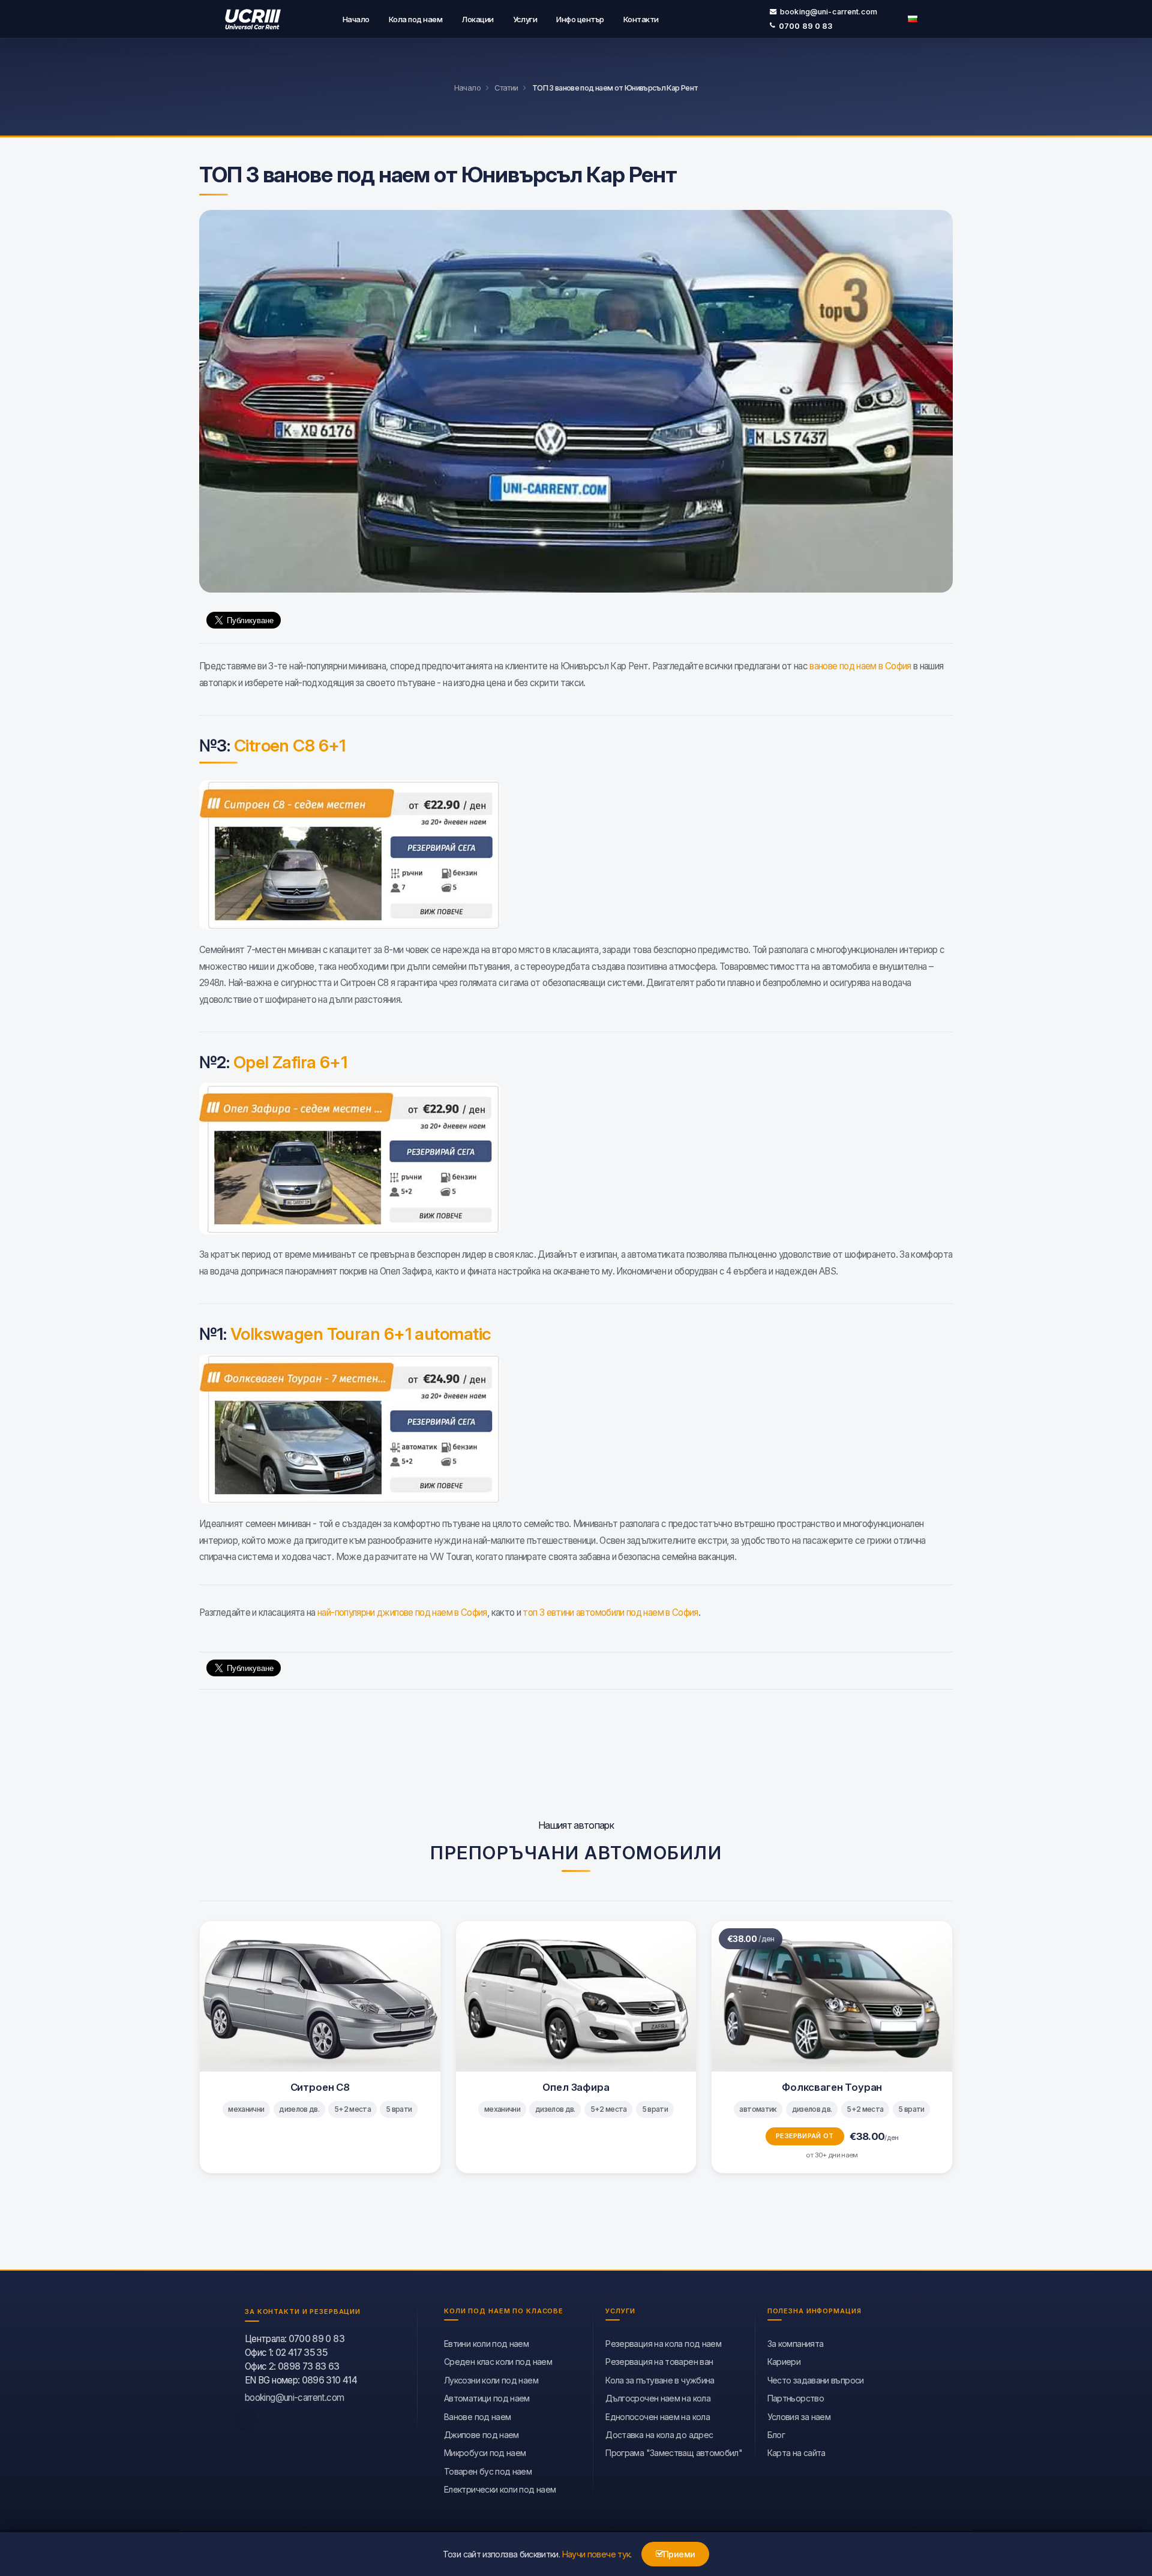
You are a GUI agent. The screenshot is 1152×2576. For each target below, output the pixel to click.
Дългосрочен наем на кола (658, 2398)
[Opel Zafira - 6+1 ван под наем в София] (576, 1158)
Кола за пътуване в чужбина (660, 2380)
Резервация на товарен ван (659, 2362)
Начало (356, 19)
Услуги (525, 19)
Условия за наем (799, 2417)
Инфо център (580, 19)
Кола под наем (415, 19)
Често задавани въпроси (816, 2380)
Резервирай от (805, 2136)
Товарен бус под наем (488, 2471)
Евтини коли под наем (486, 2344)
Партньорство (796, 2398)
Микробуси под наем (485, 2453)
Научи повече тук (596, 2554)
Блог (776, 2435)
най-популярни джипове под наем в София (402, 1612)
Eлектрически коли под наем (500, 2489)
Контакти (641, 19)
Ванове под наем (477, 2417)
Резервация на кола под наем (663, 2344)
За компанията (796, 2344)
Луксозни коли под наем (491, 2380)
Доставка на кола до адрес (659, 2435)
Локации (477, 19)
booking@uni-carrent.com (829, 12)
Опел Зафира (576, 2087)
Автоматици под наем (487, 2398)
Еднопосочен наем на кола (658, 2417)
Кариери (784, 2362)
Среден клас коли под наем (498, 2362)
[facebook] (246, 2419)
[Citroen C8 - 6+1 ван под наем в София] (576, 855)
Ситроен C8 (320, 2087)
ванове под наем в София (860, 666)
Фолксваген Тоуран (832, 2087)
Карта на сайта (796, 2453)
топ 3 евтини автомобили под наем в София (610, 1612)
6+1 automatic (361, 1334)
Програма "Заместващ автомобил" (674, 2453)
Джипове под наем (481, 2435)
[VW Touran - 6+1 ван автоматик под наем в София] (576, 1429)
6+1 (290, 746)
